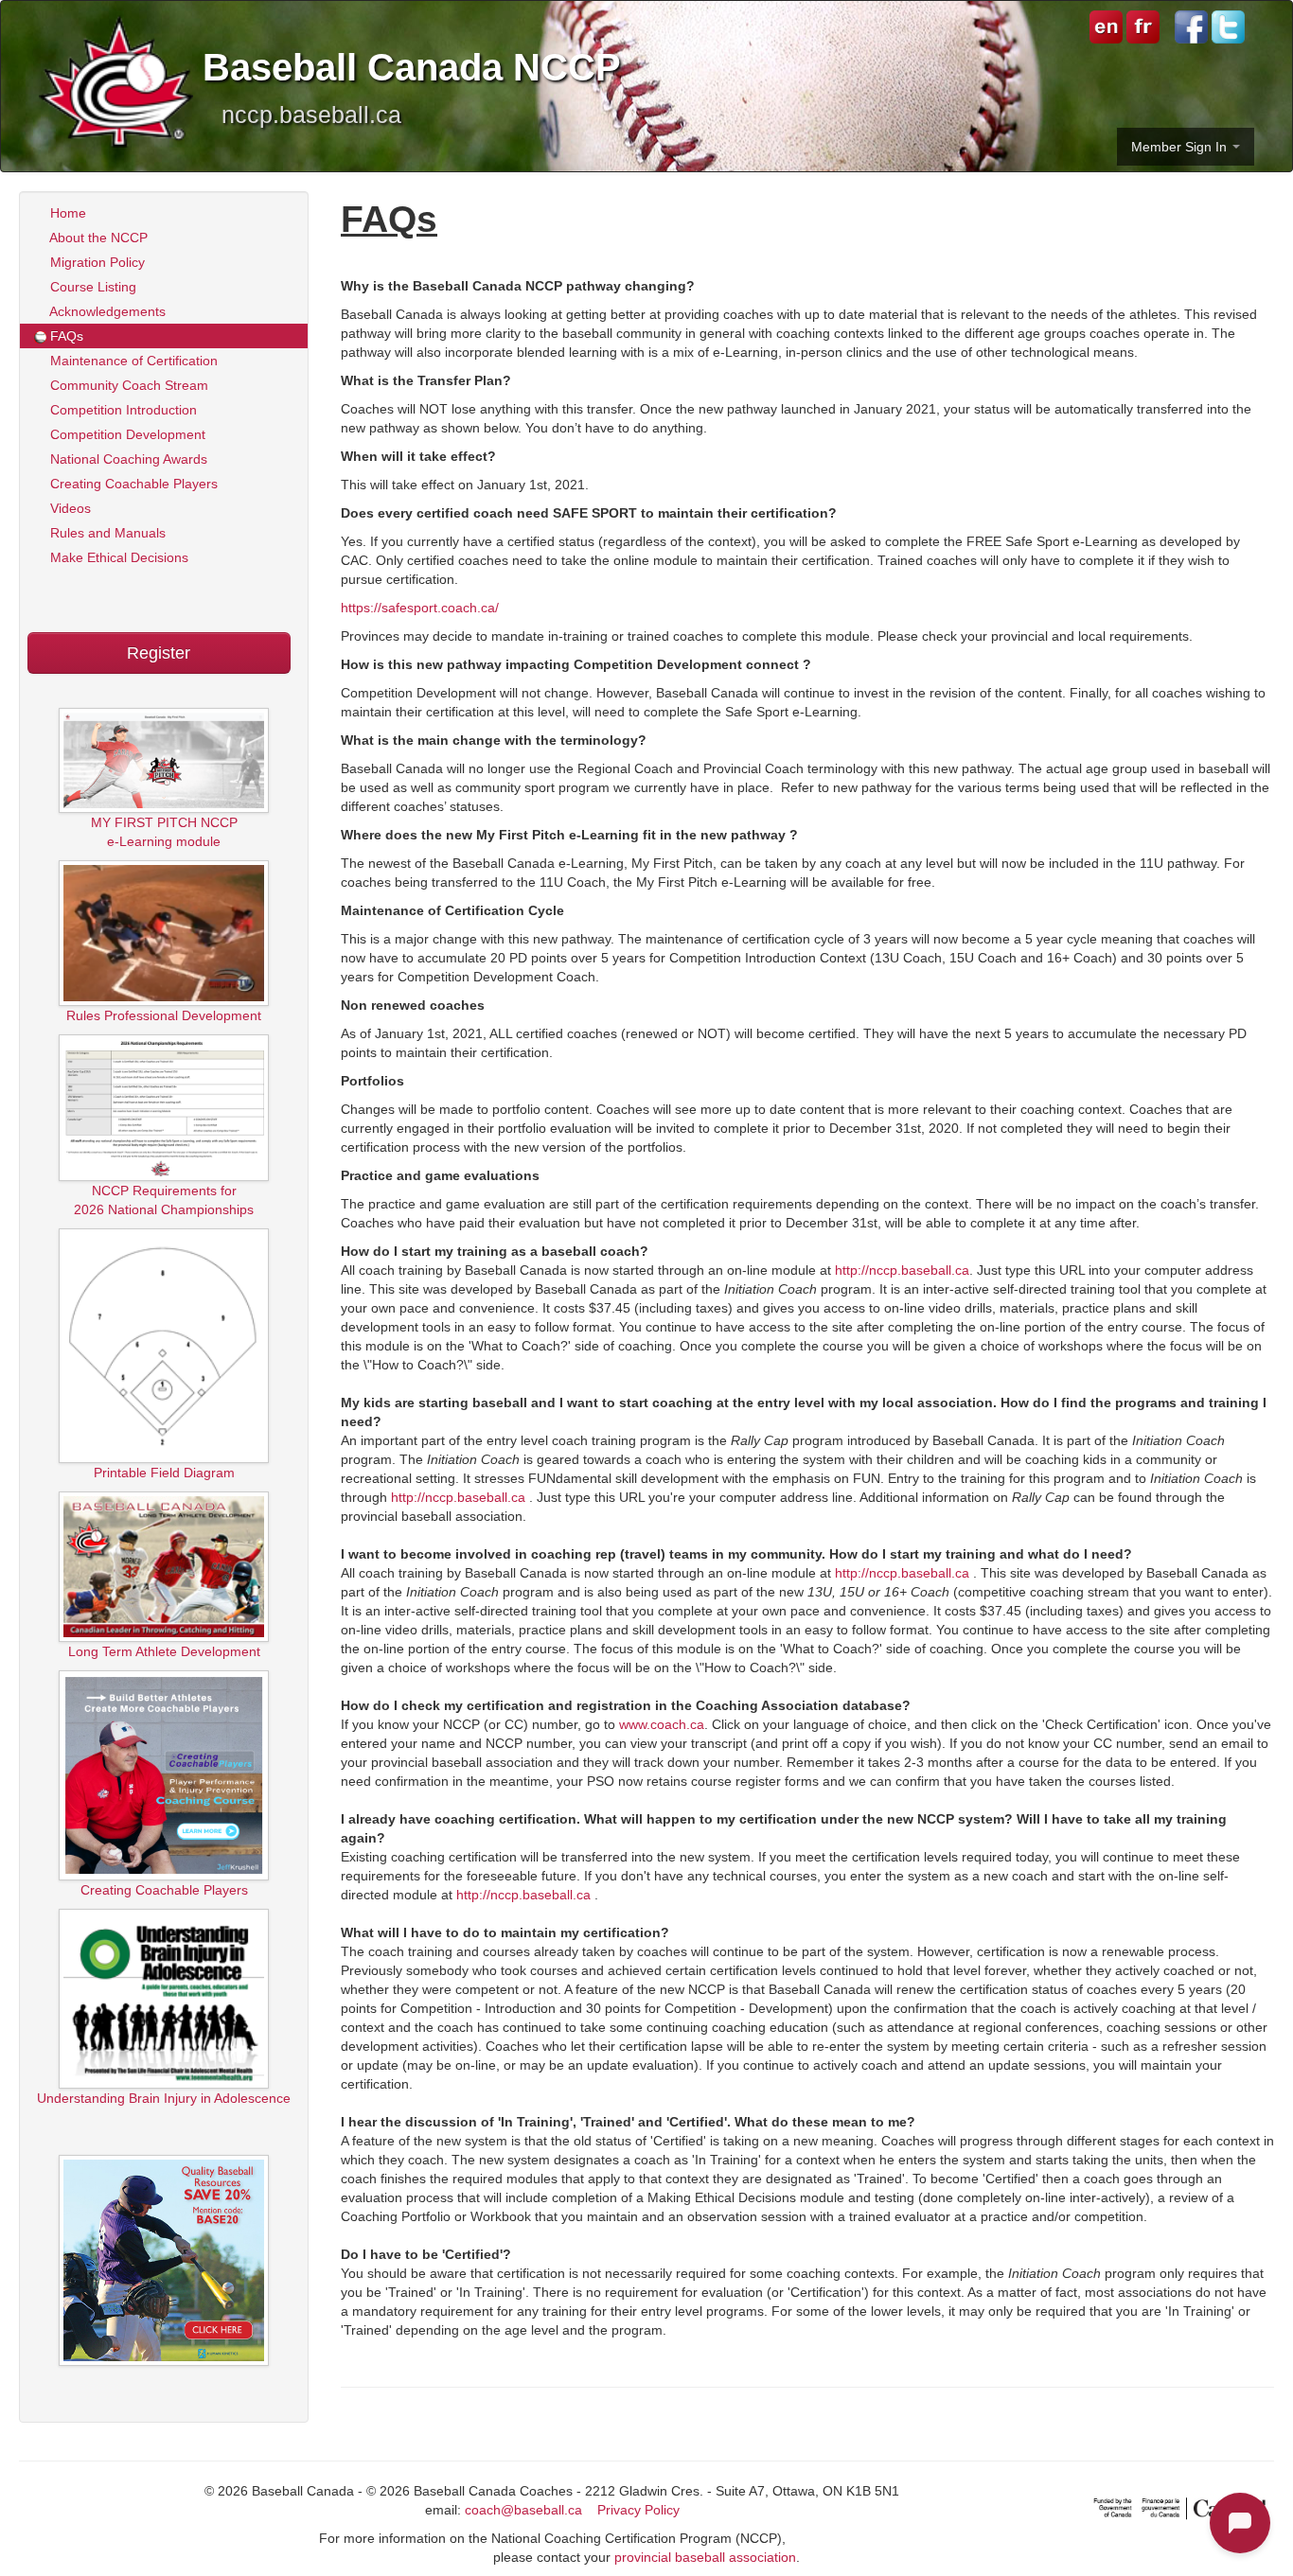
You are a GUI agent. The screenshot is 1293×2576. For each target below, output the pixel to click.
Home (66, 213)
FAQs (65, 336)
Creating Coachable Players (132, 484)
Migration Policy (96, 262)
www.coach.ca (662, 1724)
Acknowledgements (106, 311)
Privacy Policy (638, 2510)
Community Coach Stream (127, 385)
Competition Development (126, 434)
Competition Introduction (122, 410)
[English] (1106, 26)
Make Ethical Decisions (117, 557)
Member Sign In (1181, 147)
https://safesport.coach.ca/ (420, 608)
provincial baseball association (705, 2557)
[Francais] (1141, 26)
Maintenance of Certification (132, 361)
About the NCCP (97, 238)
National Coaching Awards (127, 459)
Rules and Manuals (106, 533)
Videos (69, 508)
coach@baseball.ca (523, 2510)
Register (159, 653)
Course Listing (91, 287)
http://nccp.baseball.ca (902, 1270)
